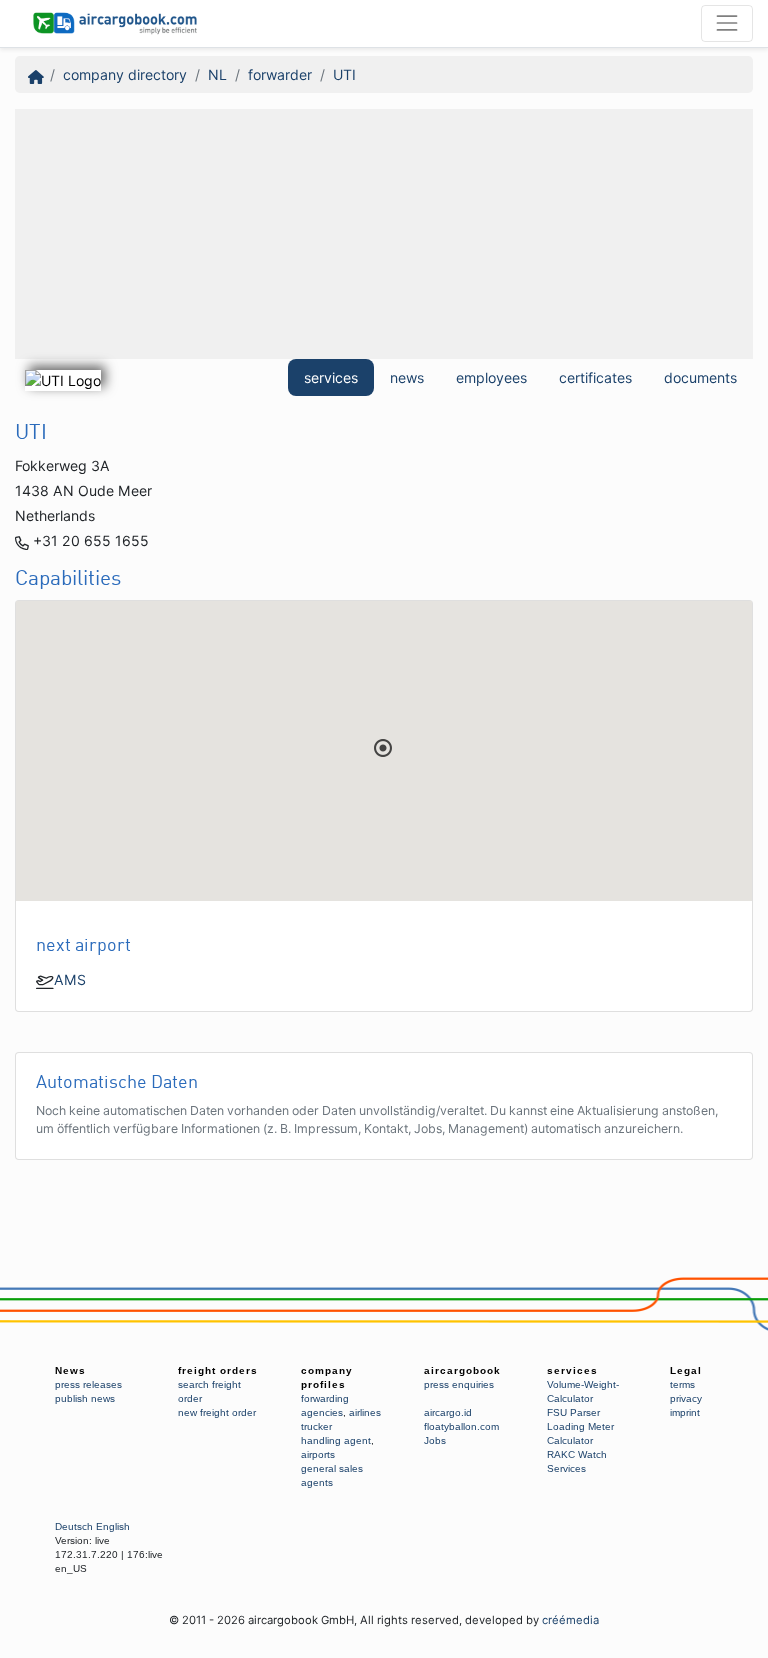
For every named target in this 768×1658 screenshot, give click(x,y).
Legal (686, 1370)
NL (217, 74)
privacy (686, 1398)
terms (682, 1384)
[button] (383, 748)
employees (491, 377)
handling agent (336, 1440)
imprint (685, 1412)
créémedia (570, 1620)
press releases (88, 1384)
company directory (125, 74)
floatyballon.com (461, 1426)
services (331, 377)
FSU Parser (573, 1412)
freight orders (218, 1370)
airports (318, 1454)
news (407, 377)
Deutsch (74, 1526)
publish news (85, 1398)
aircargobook (462, 1370)
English (113, 1526)
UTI (344, 74)
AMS (70, 979)
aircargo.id (448, 1412)
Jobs (435, 1440)
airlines (365, 1412)
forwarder (280, 74)
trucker (316, 1426)
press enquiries (459, 1384)
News (70, 1370)
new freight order (217, 1412)
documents (700, 377)
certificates (595, 377)
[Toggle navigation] (727, 23)
